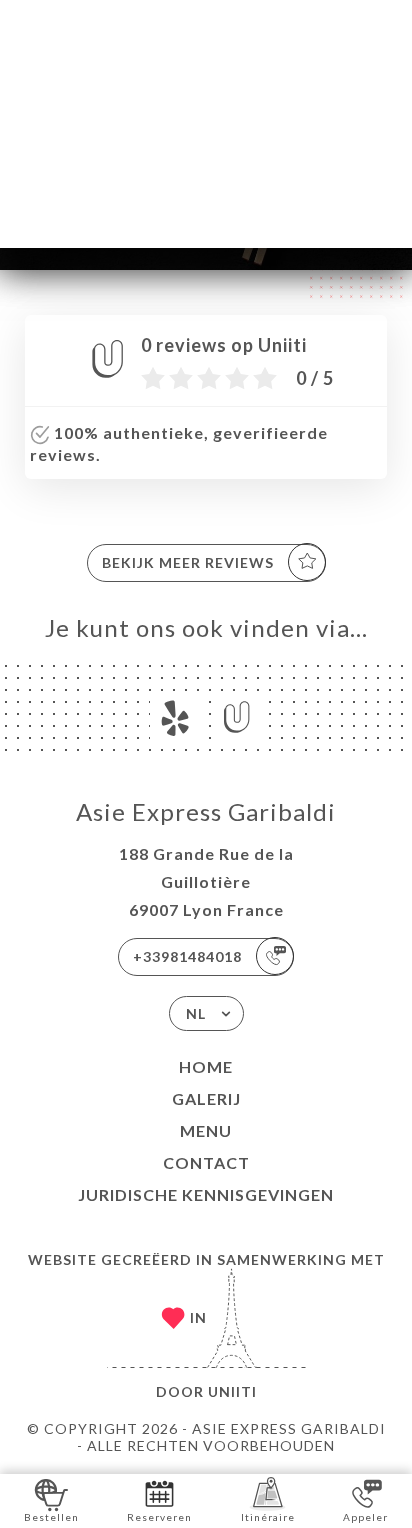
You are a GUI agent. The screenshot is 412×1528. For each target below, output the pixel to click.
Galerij (206, 1098)
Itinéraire (268, 1517)
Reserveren (159, 1517)
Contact (206, 1162)
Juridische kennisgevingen (206, 1194)
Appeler (365, 1517)
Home (206, 1066)
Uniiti (232, 1391)
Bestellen (51, 1517)
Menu (206, 1130)
